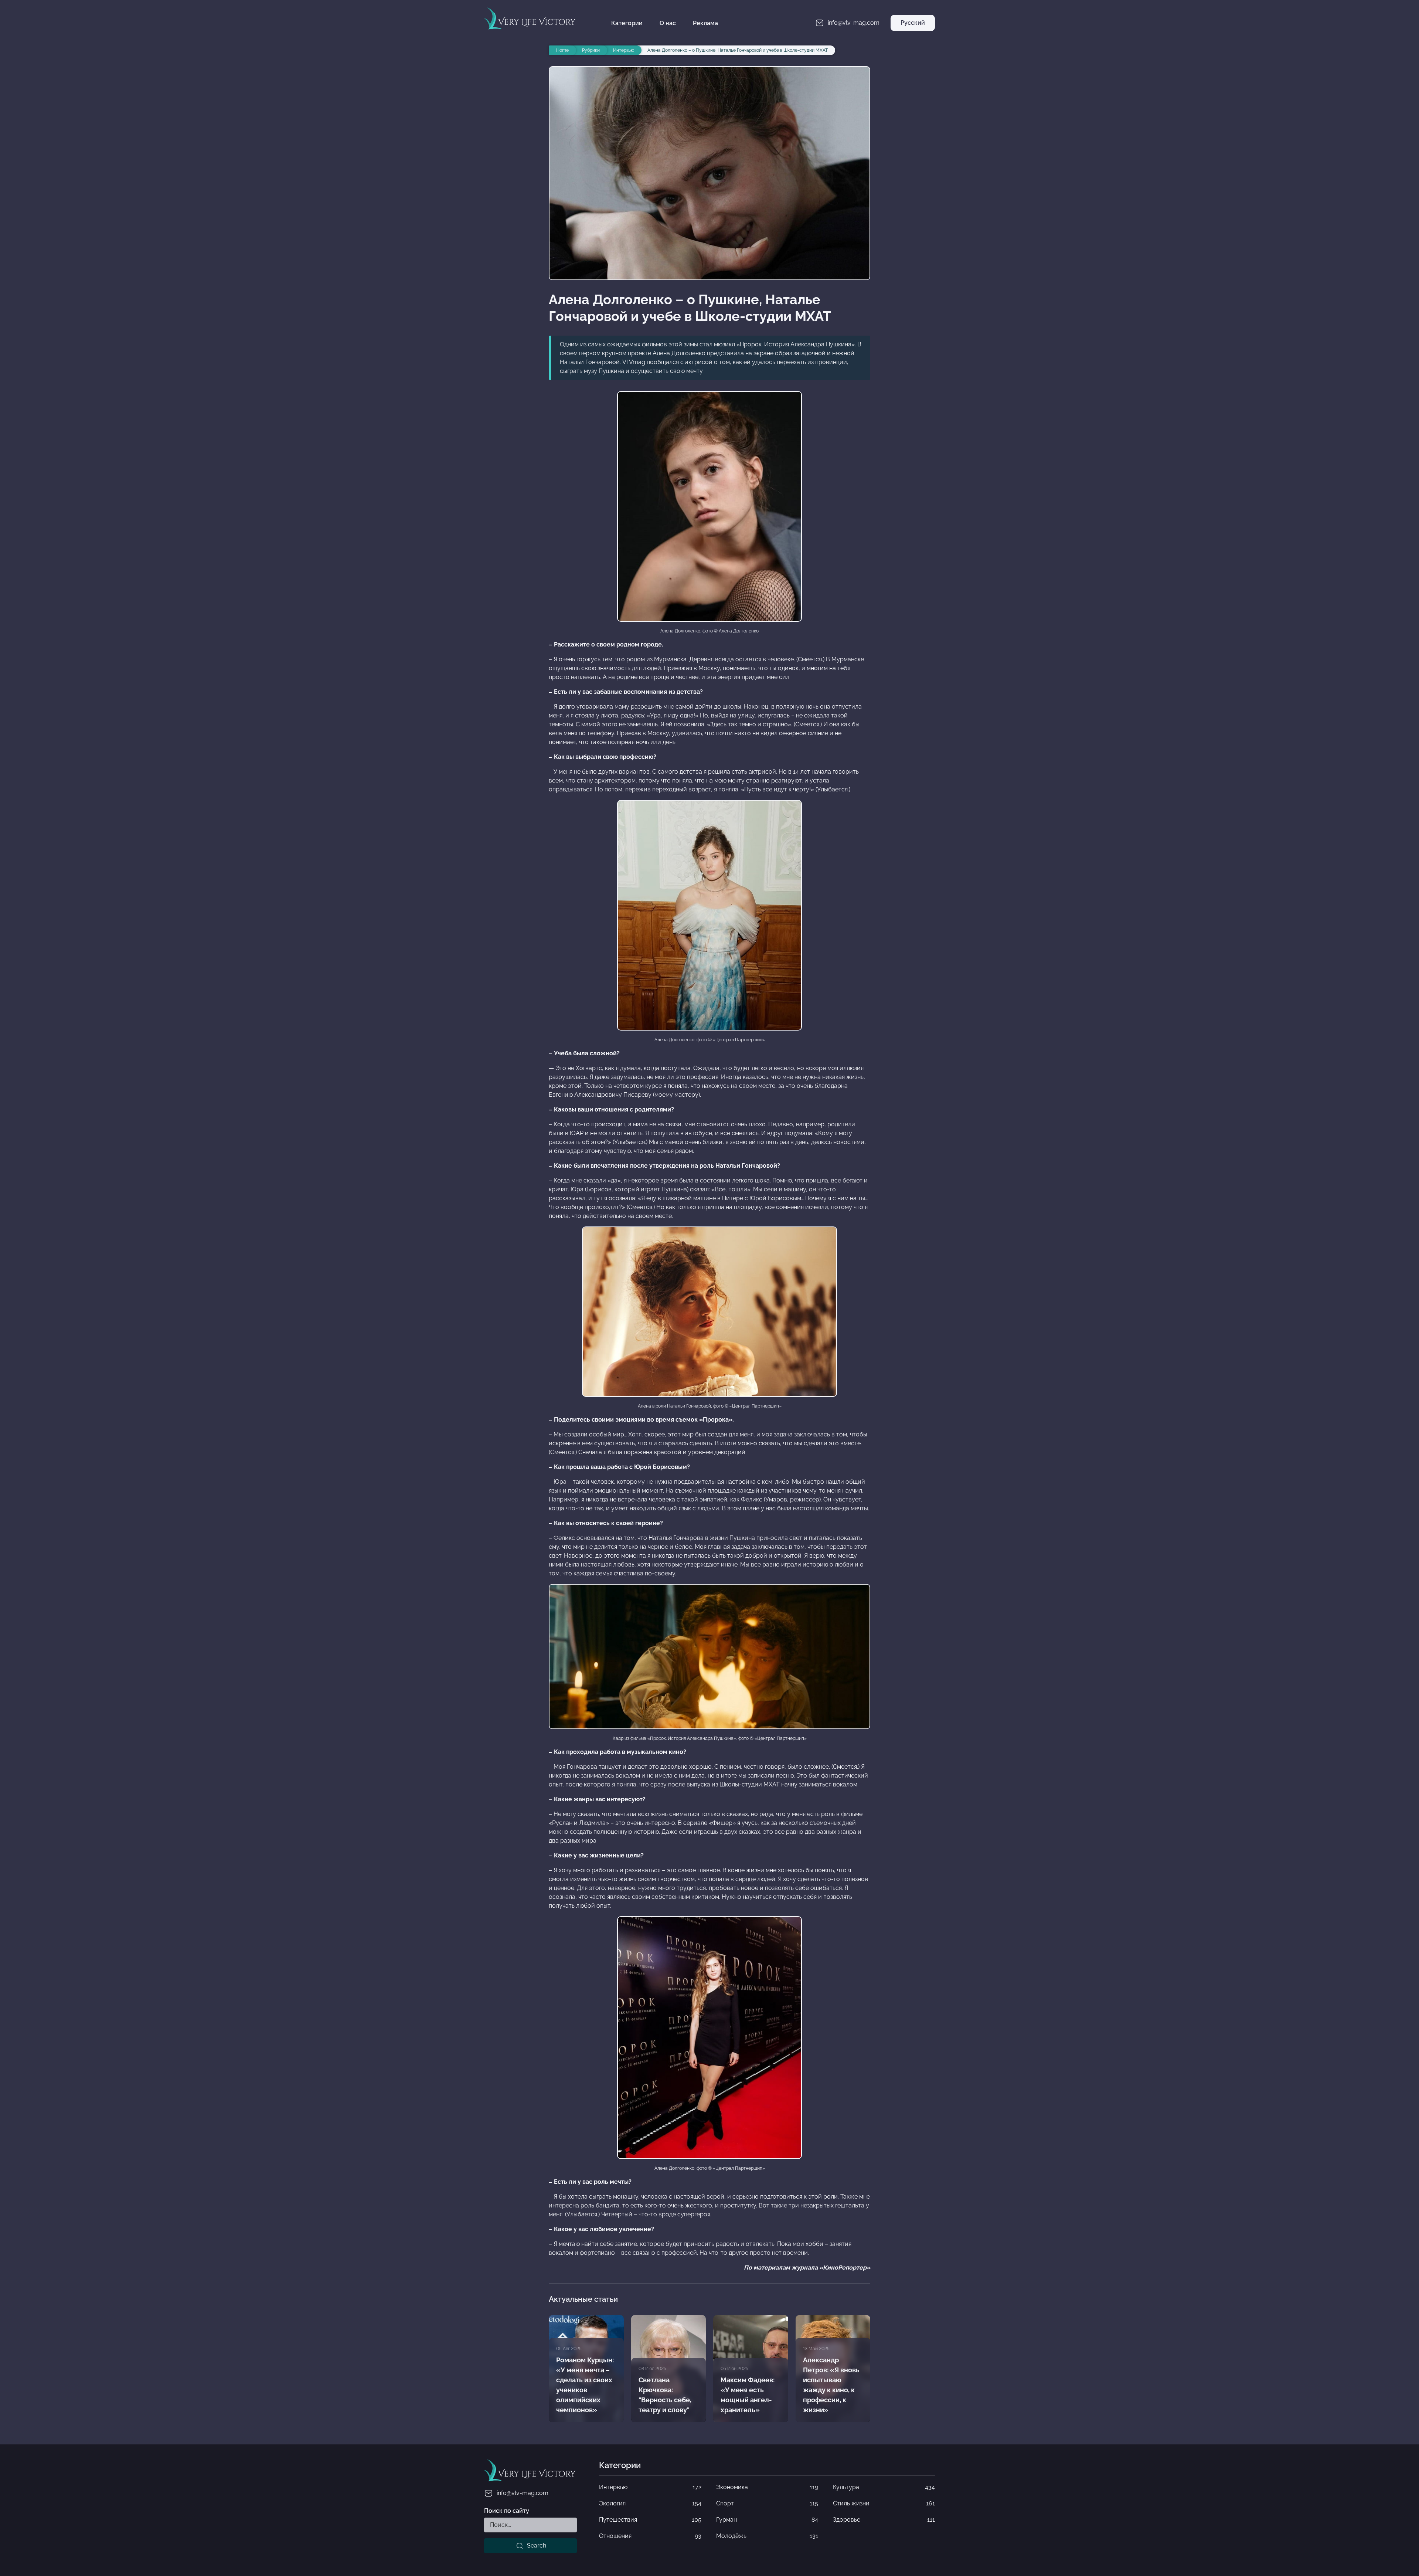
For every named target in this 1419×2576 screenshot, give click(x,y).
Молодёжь (767, 2536)
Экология (650, 2503)
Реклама (705, 23)
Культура (884, 2487)
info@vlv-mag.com (523, 2493)
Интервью (650, 2487)
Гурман (767, 2520)
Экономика (767, 2487)
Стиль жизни (884, 2503)
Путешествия (650, 2520)
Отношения (650, 2536)
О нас (668, 23)
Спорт (767, 2503)
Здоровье (884, 2520)
